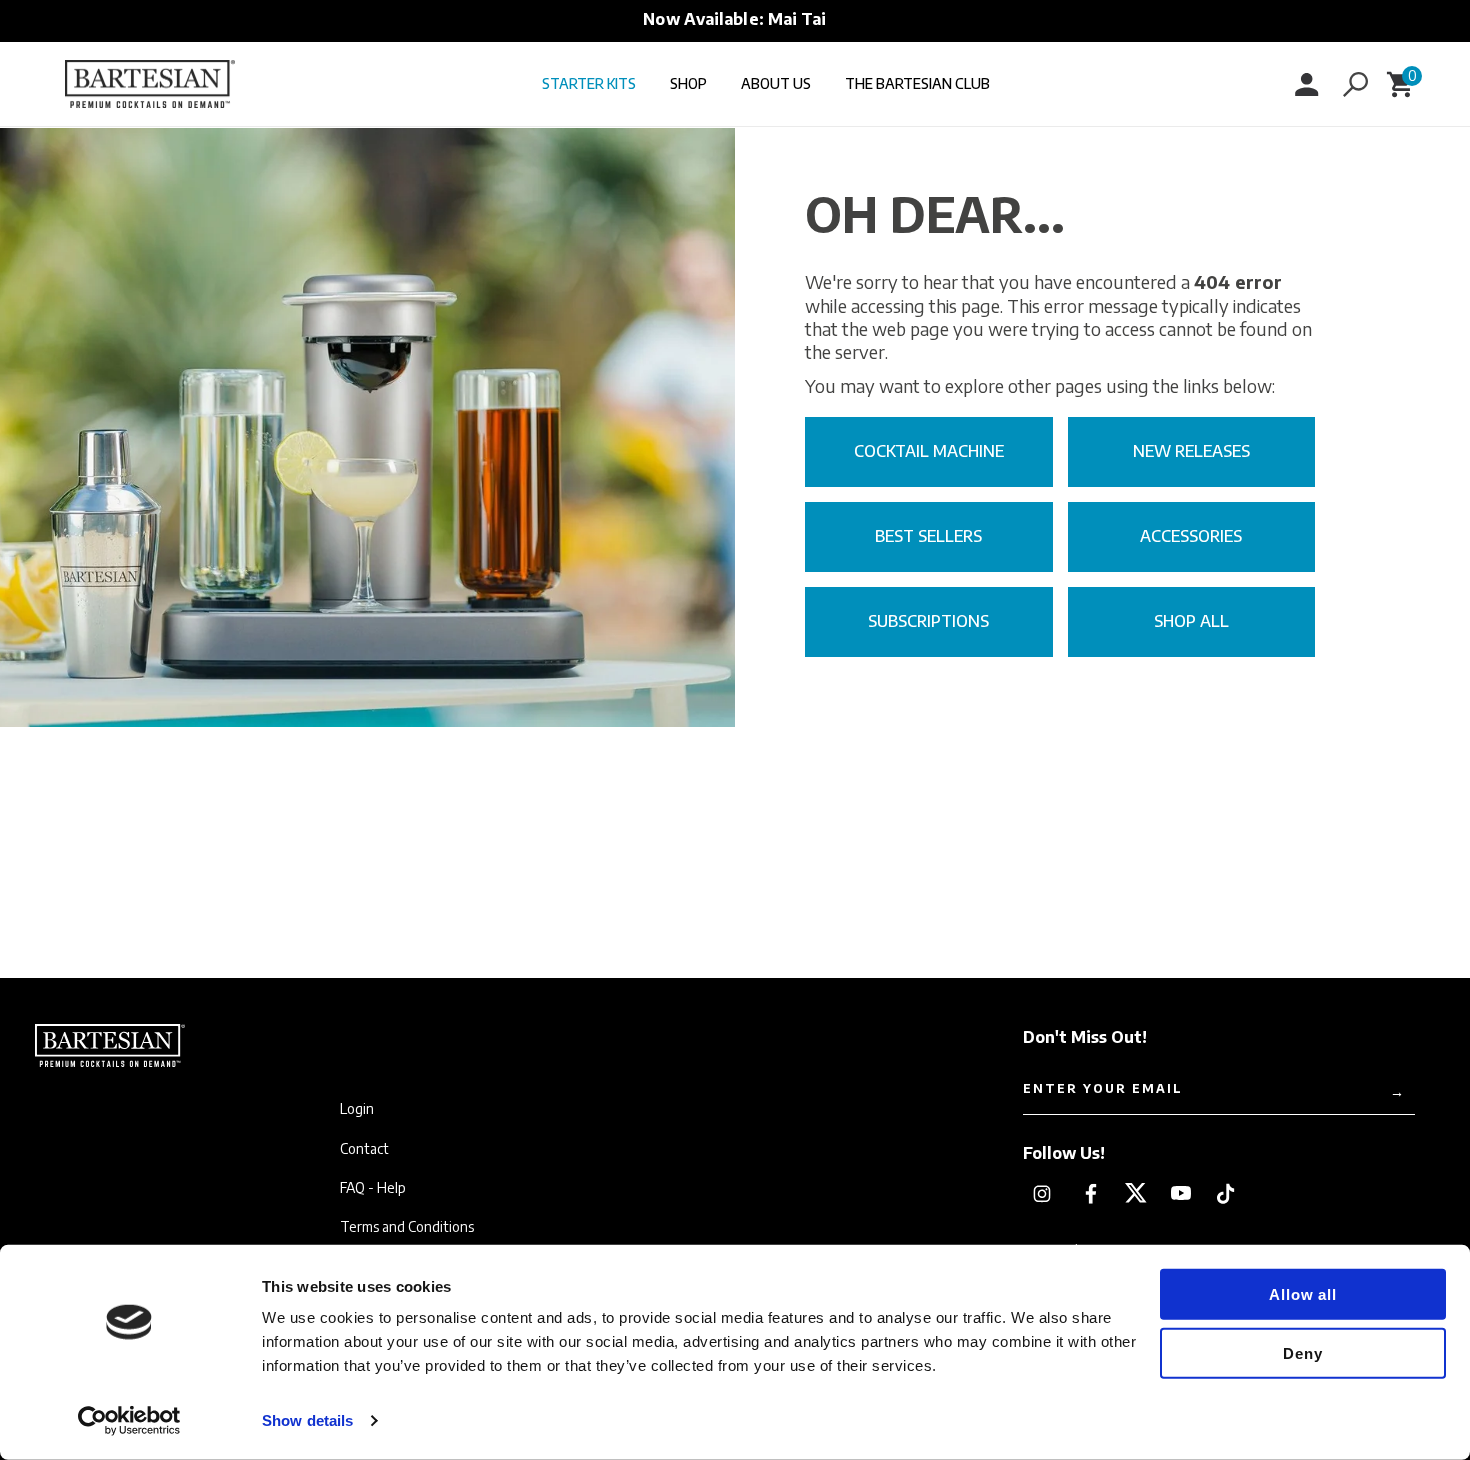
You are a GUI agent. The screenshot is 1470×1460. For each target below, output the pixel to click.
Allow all (1302, 1294)
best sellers (928, 536)
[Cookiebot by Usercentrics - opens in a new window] (129, 1421)
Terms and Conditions (407, 1227)
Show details (307, 1420)
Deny (1302, 1352)
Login (357, 1109)
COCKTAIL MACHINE (929, 451)
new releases (1191, 451)
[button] (1355, 84)
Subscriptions (928, 621)
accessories (1191, 536)
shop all (1191, 621)
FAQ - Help (373, 1188)
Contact (364, 1149)
